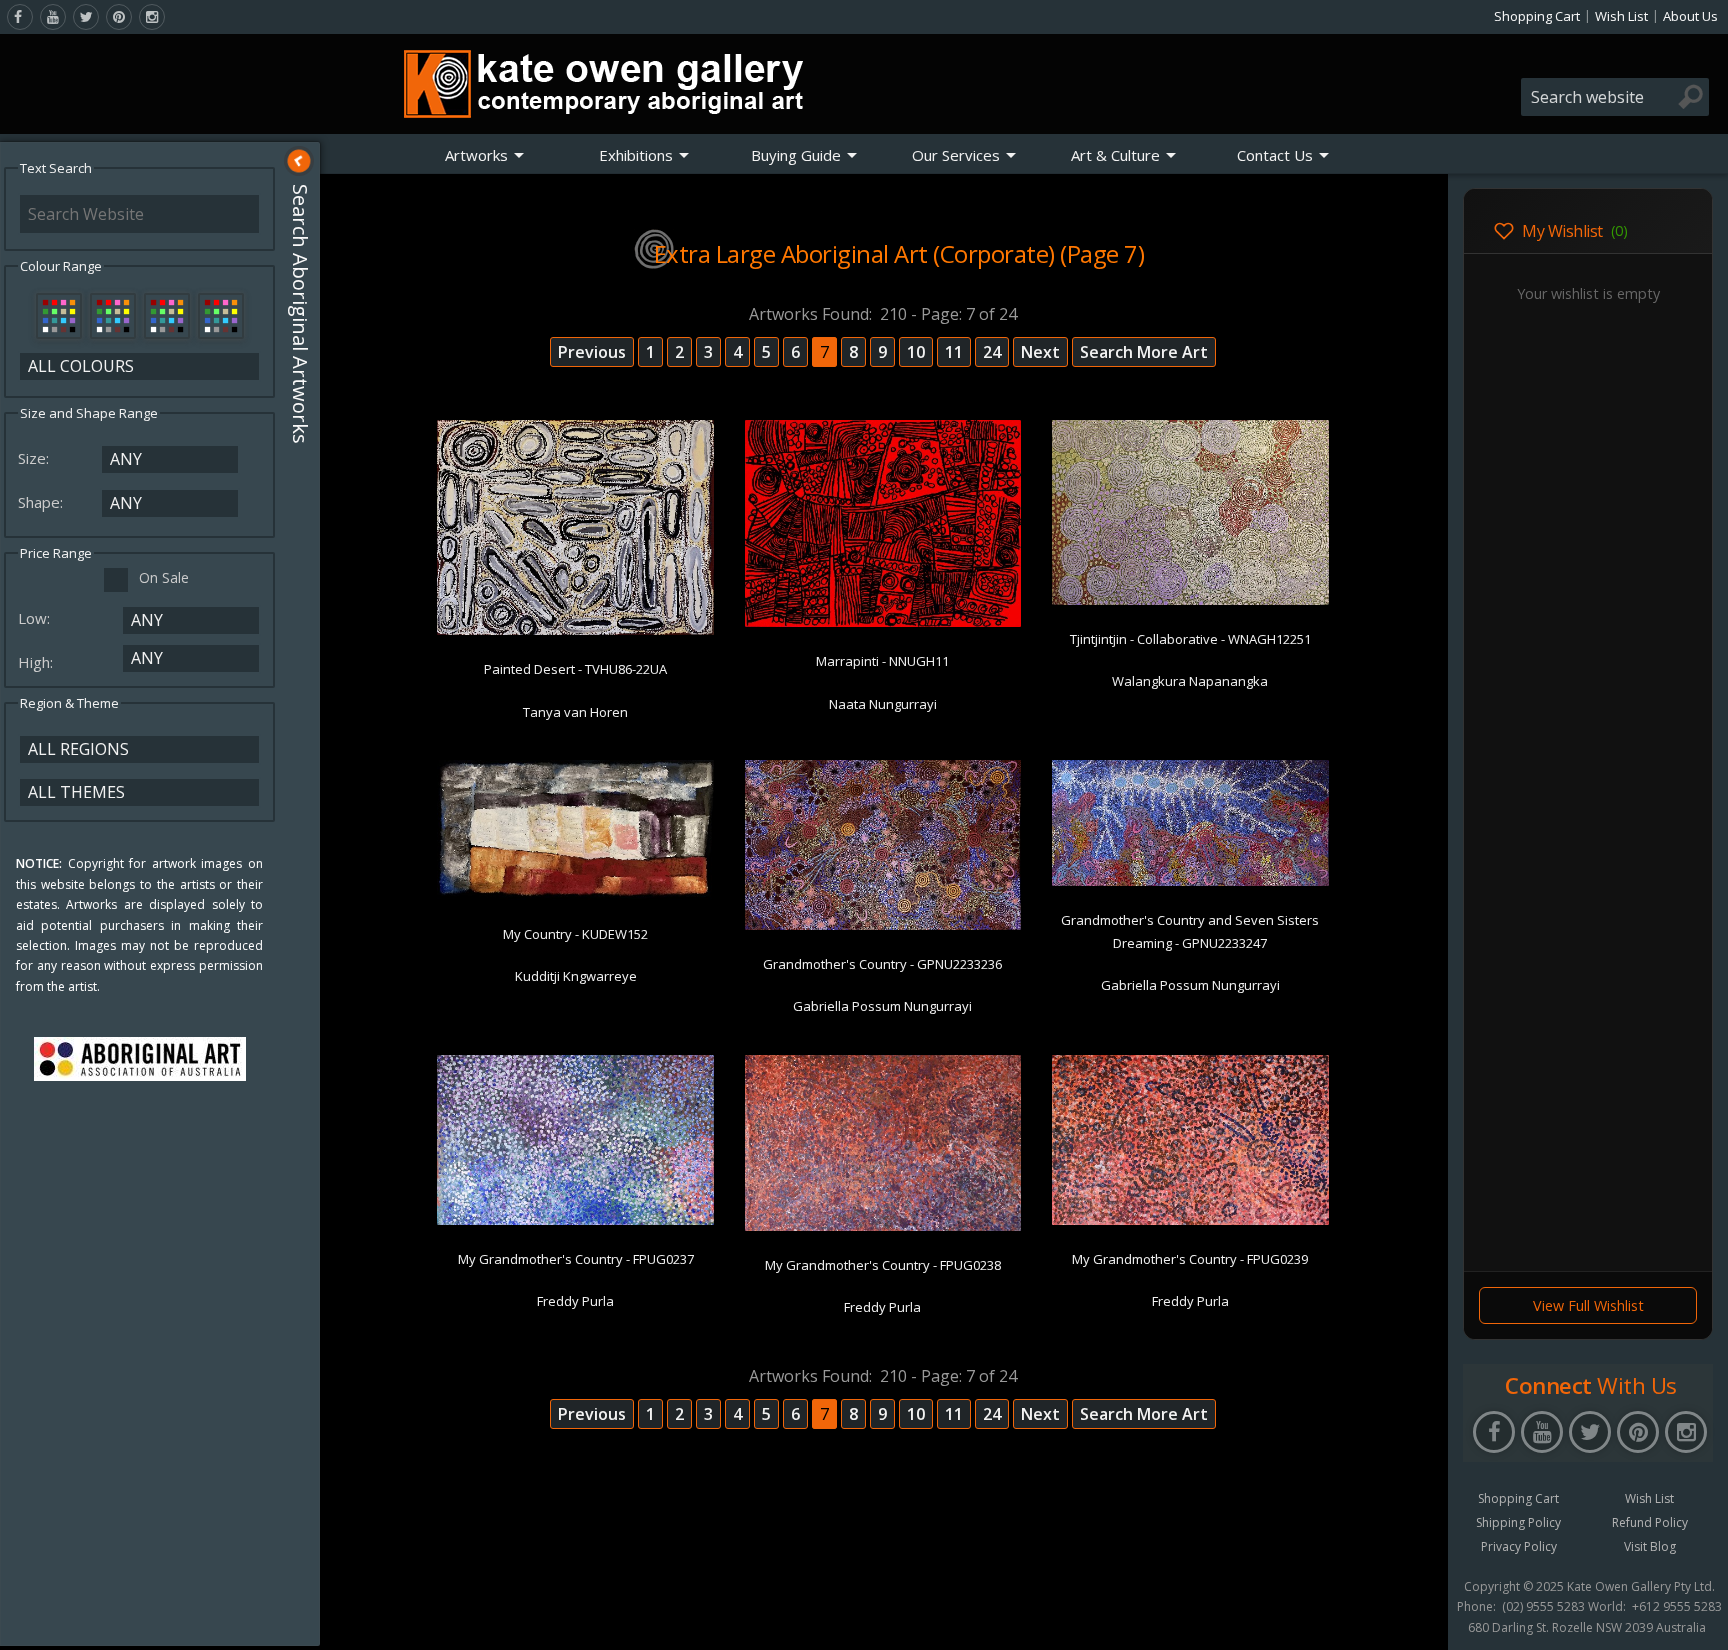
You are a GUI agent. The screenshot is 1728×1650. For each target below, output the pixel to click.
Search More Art (1144, 352)
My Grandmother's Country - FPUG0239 (1190, 1259)
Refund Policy (1650, 1522)
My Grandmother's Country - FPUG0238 (883, 1265)
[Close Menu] (299, 161)
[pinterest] (119, 17)
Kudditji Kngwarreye (576, 976)
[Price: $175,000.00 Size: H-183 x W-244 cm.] (883, 623)
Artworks (476, 155)
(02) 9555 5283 (1543, 1607)
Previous (592, 352)
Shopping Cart (1537, 16)
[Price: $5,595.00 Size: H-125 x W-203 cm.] (1190, 1221)
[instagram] (152, 17)
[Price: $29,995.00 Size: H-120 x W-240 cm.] (575, 896)
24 (992, 352)
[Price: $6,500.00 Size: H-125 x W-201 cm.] (883, 1227)
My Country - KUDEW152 (575, 934)
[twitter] (86, 17)
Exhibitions (636, 155)
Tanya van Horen (575, 712)
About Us (1690, 16)
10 (916, 352)
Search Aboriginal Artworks (300, 314)
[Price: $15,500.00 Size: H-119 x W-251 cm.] (1190, 882)
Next (1040, 352)
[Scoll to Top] (1418, 1618)
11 (954, 352)
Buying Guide (796, 155)
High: (37, 662)
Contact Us (1275, 155)
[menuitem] (485, 155)
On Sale (164, 577)
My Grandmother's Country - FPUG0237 (576, 1259)
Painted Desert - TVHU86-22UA (575, 669)
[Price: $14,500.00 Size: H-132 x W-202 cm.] (883, 926)
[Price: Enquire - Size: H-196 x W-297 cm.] (1190, 601)
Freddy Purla (575, 1301)
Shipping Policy (1518, 1522)
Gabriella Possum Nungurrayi (882, 1006)
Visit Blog (1650, 1546)
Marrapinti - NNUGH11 (882, 661)
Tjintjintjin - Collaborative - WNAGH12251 (1190, 639)
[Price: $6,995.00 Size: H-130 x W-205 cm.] (575, 1221)
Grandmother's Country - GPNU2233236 (882, 964)
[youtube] (53, 17)
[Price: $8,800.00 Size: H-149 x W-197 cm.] (575, 631)
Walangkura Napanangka (1190, 681)
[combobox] (1615, 97)
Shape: (42, 502)
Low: (36, 618)
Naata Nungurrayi (883, 704)
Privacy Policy (1519, 1546)
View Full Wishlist (1588, 1305)
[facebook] (20, 17)
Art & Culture (1115, 155)
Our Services (956, 155)
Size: (35, 458)
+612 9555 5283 (1677, 1607)
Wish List (1621, 16)
